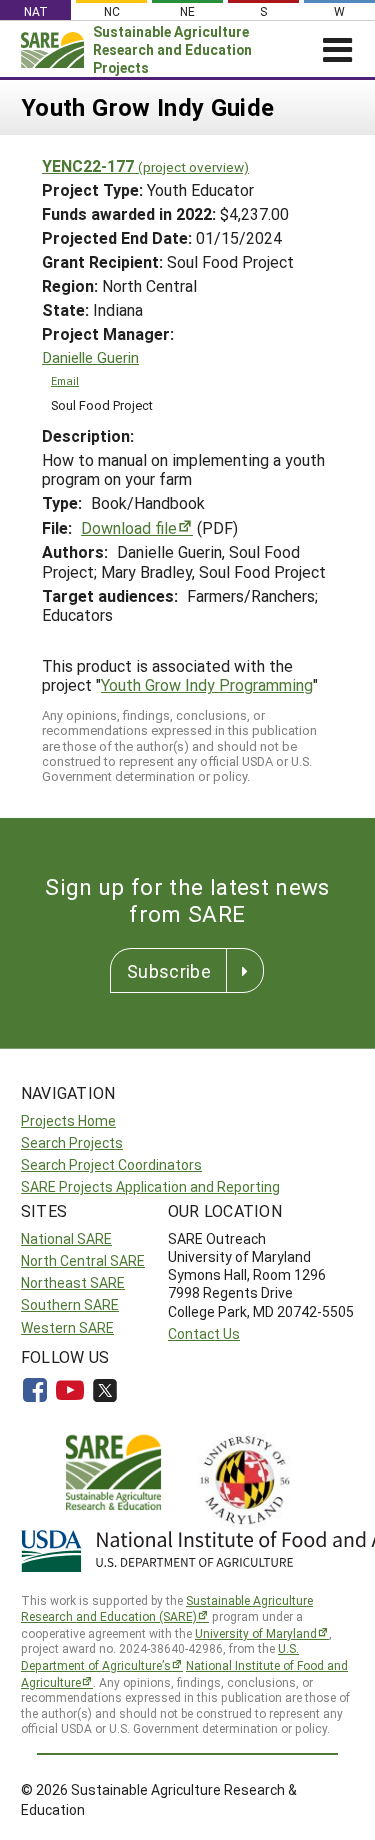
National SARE (66, 1238)
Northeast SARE (73, 1282)
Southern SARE (70, 1304)
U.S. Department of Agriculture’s (160, 1656)
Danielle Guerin (90, 357)
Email (65, 381)
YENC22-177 (145, 165)
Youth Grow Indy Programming (207, 684)
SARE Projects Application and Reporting (150, 1186)
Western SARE (67, 1327)
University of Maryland (256, 1633)
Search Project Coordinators (111, 1164)
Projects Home (68, 1120)
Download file (129, 527)
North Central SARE (83, 1260)
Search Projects (72, 1142)
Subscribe (169, 971)
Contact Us (204, 1333)
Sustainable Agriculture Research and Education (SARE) (167, 1608)
